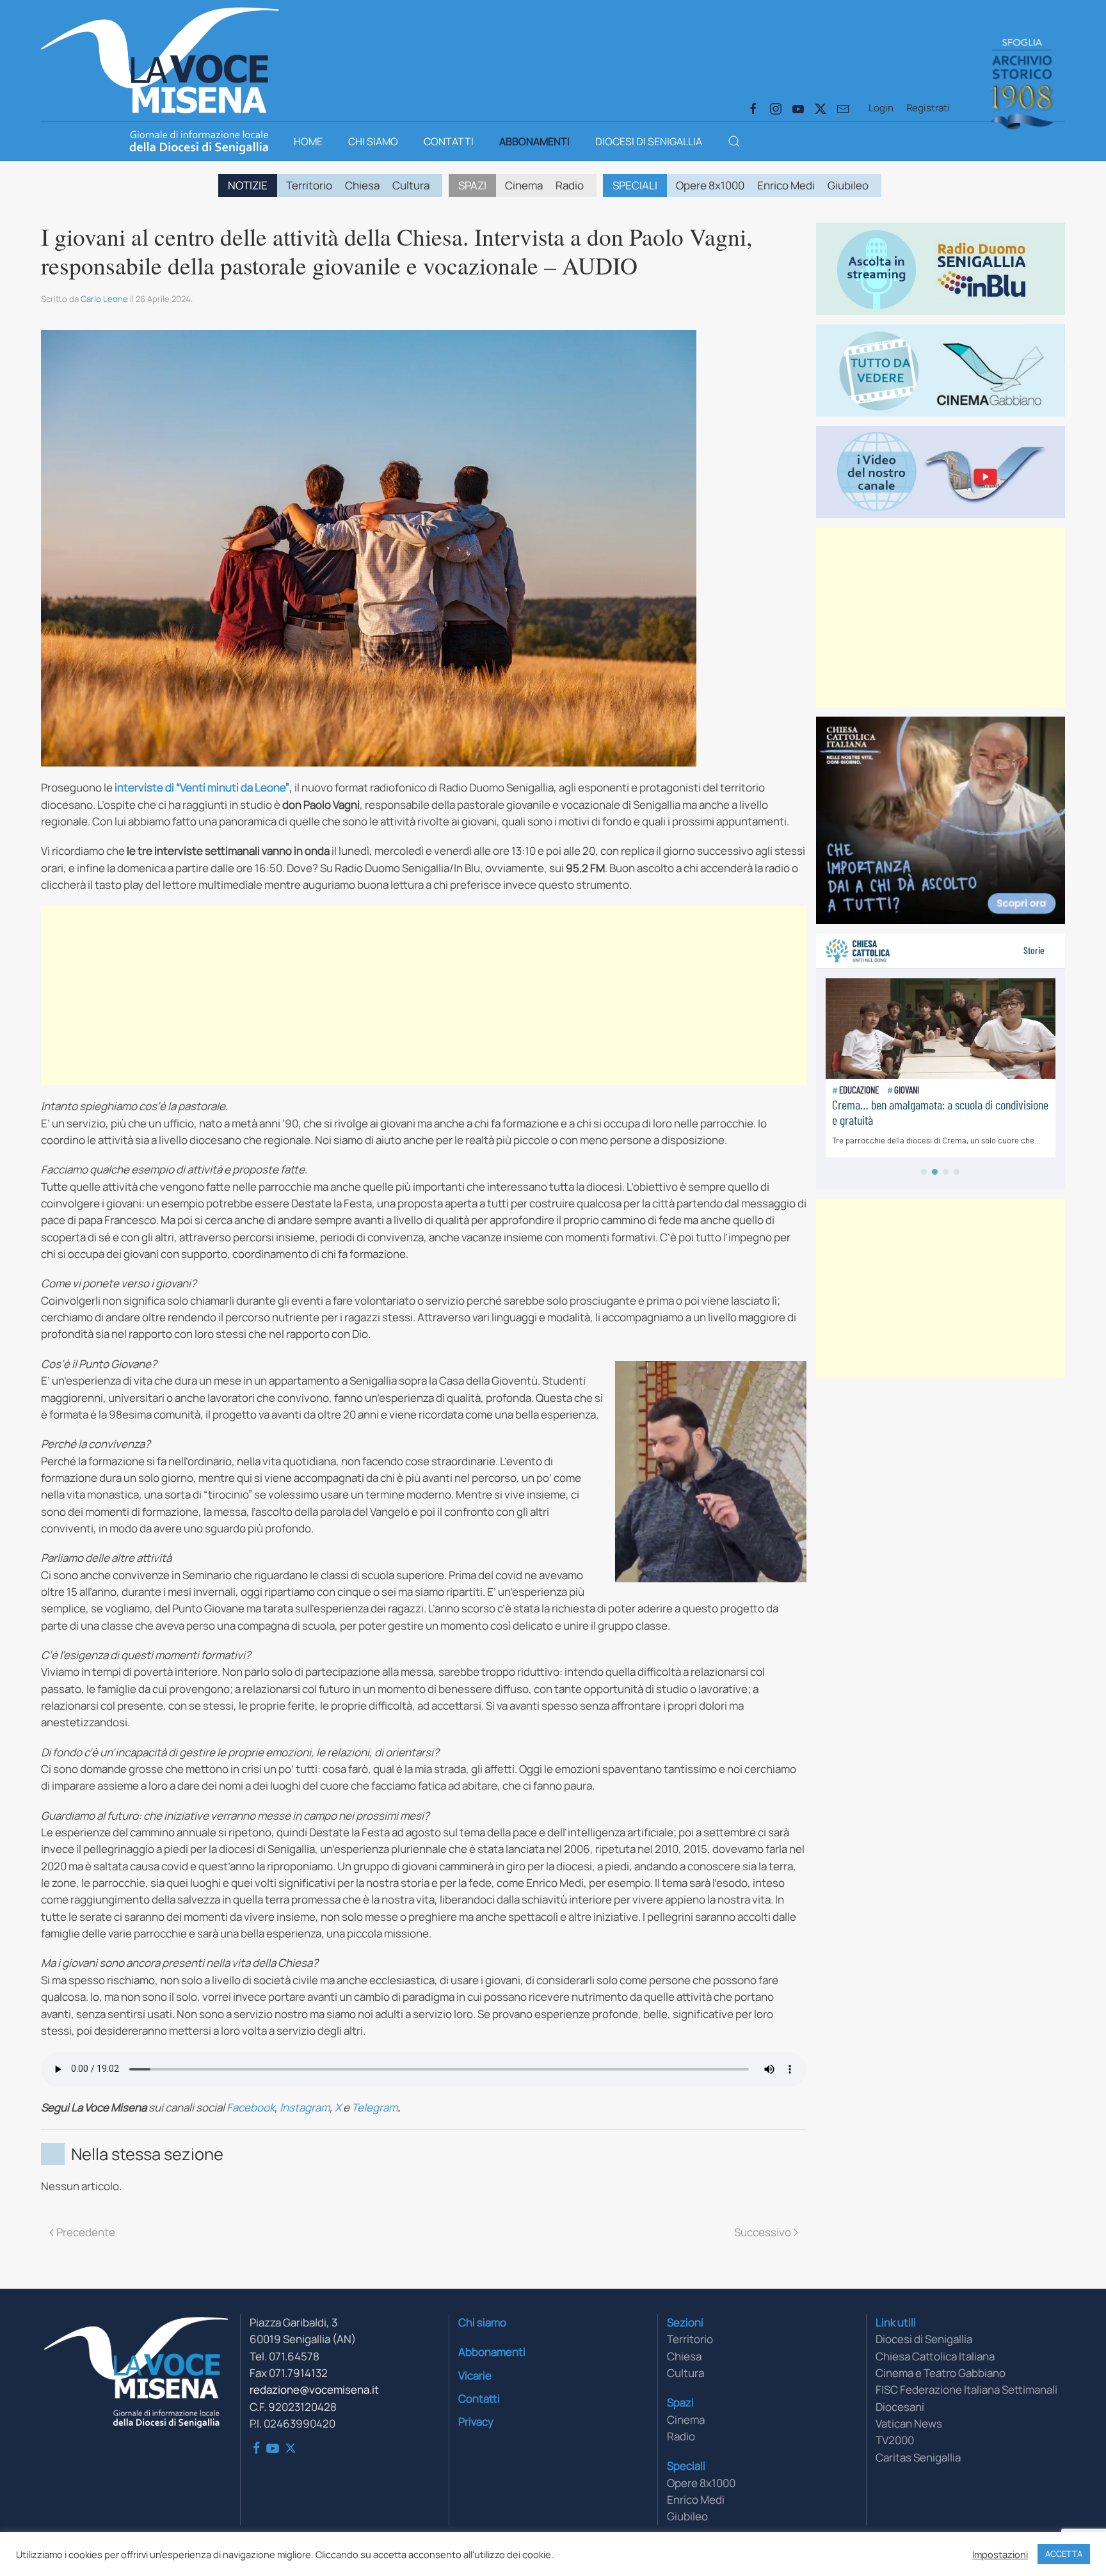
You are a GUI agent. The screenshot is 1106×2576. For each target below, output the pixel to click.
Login (881, 108)
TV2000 (895, 2440)
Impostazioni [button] (1000, 2554)
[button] (734, 141)
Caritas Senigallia (918, 2457)
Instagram (305, 2107)
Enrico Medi (786, 185)
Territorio (309, 185)
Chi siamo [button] (373, 141)
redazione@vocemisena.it (314, 2389)
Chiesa (362, 185)
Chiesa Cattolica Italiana (935, 2356)
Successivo (763, 2232)
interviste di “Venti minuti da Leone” (202, 787)
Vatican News (909, 2423)
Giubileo (848, 185)
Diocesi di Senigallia (649, 141)
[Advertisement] (424, 996)
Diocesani (900, 2407)
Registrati (928, 108)
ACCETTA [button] (1064, 2554)
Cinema (524, 185)
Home (308, 141)
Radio (570, 185)
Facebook (251, 2107)
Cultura (411, 185)
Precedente (86, 2232)
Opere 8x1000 (710, 185)
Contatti (449, 141)
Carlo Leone (104, 299)
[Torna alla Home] (160, 58)
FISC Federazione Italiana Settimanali (966, 2389)
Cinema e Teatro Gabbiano (941, 2373)
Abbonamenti (534, 141)
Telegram (374, 2107)
